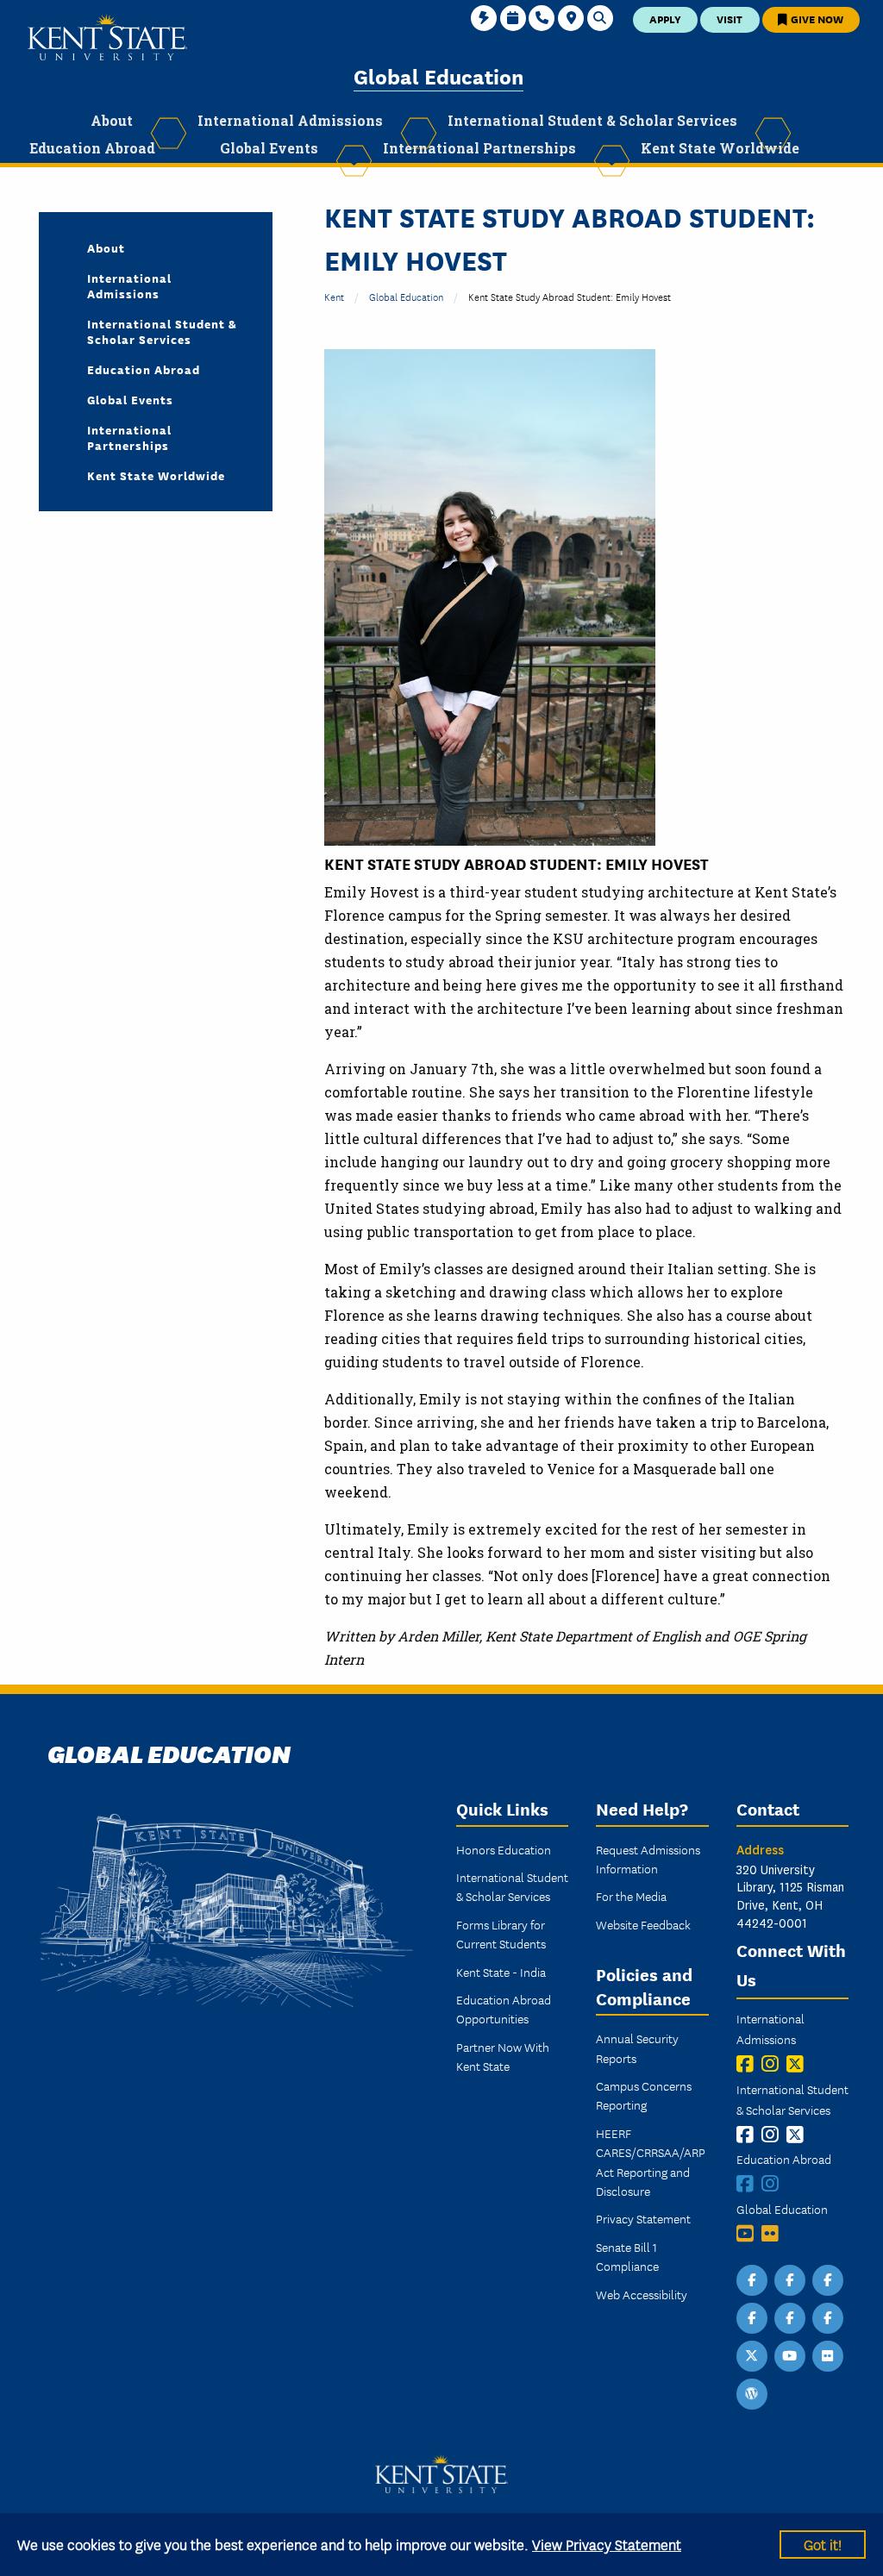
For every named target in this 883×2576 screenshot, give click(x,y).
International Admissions (129, 285)
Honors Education (504, 1849)
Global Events (130, 399)
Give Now (816, 19)
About (106, 247)
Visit (730, 19)
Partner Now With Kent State (503, 2056)
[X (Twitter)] (799, 2063)
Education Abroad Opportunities (504, 2009)
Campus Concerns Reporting (644, 2095)
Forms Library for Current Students (501, 1934)
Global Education (438, 75)
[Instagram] (774, 2063)
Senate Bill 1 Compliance (627, 2256)
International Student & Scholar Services (162, 331)
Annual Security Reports (637, 2048)
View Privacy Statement (607, 2544)
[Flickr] (774, 2233)
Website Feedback (643, 1924)
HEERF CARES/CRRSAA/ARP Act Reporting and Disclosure (651, 2162)
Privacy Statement (643, 2218)
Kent (334, 296)
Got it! (823, 2544)
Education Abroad (144, 369)
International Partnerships (129, 437)
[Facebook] (749, 2063)
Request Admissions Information (648, 1859)
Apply (665, 19)
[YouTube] (749, 2233)
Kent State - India (501, 1972)
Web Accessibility (642, 2294)
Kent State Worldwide (156, 475)
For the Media (631, 1896)
